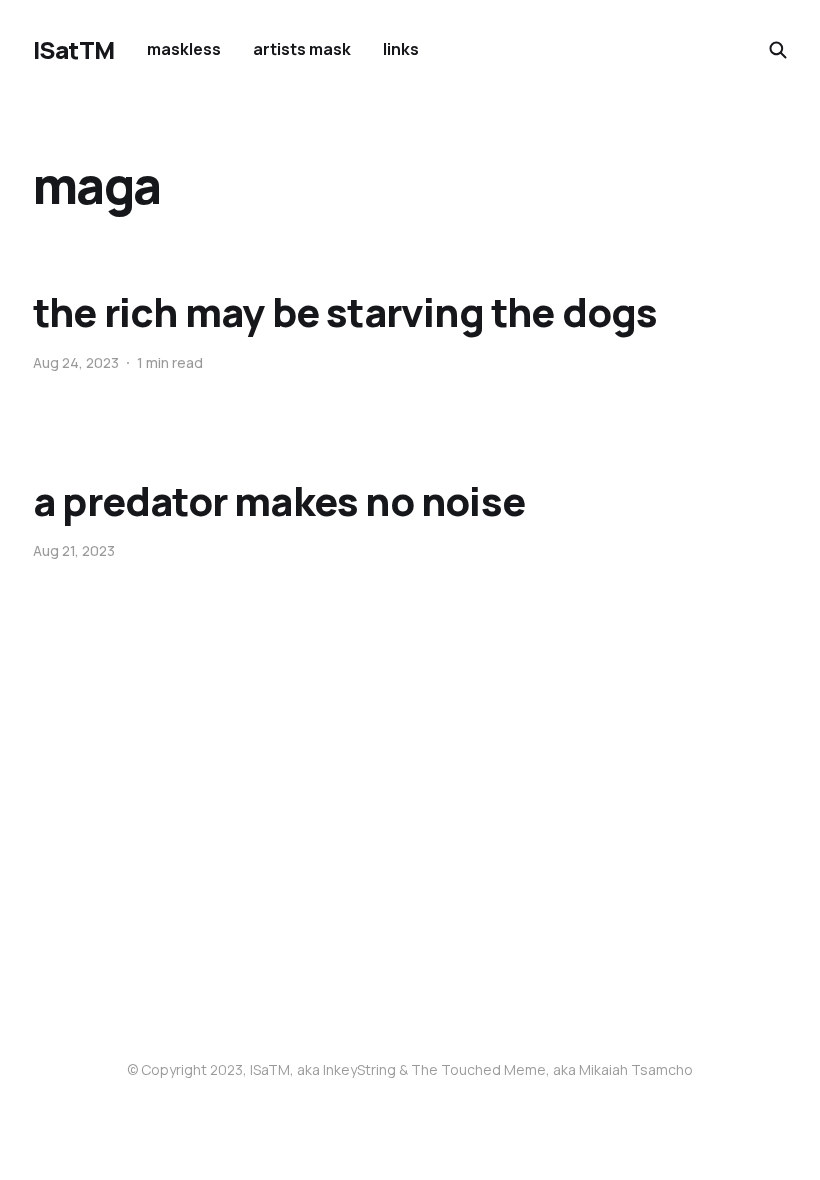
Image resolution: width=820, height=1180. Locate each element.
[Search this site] (778, 50)
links (401, 49)
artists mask (302, 49)
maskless (184, 49)
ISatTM (74, 50)
